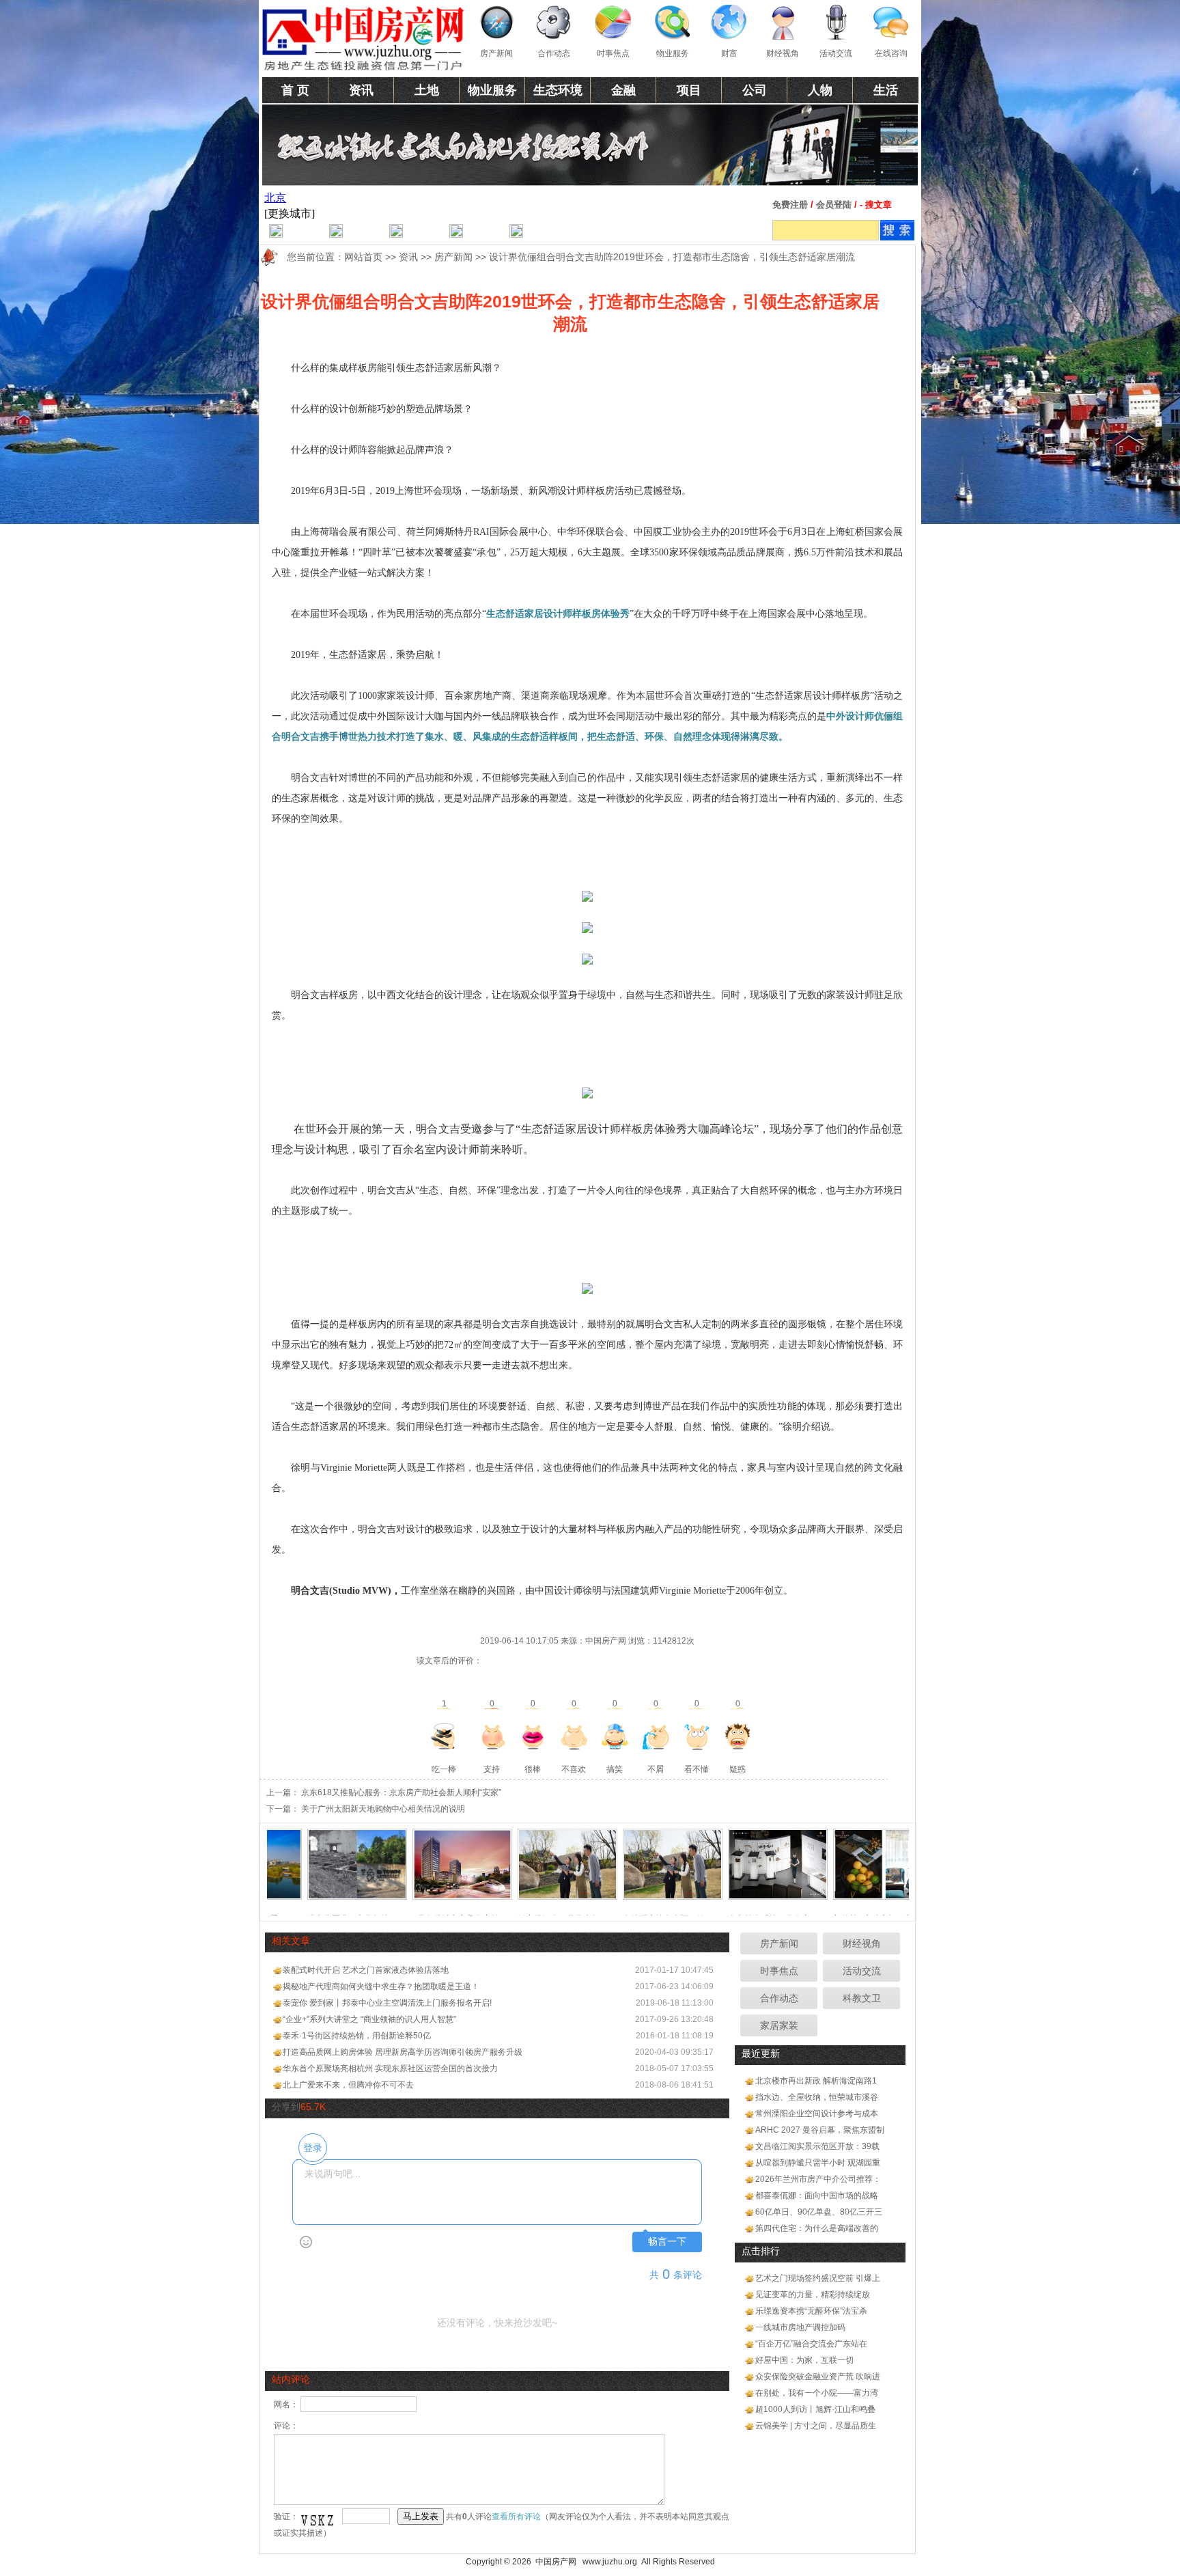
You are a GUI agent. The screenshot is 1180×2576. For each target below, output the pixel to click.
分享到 (286, 2107)
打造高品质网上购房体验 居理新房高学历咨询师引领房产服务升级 (403, 2052)
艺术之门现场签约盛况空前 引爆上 (818, 2278)
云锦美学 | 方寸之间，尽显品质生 (816, 2426)
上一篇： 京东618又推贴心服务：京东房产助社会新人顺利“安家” (384, 1792)
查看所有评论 (516, 2517)
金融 (623, 90)
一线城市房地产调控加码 (800, 2327)
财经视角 (783, 53)
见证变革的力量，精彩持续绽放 (813, 2295)
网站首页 (363, 257)
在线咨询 (891, 53)
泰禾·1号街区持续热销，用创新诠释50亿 (357, 2036)
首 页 (295, 90)
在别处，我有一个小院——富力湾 (817, 2393)
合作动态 (554, 53)
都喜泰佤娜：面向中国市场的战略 (817, 2196)
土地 (427, 90)
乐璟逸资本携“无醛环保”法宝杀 (811, 2311)
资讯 (361, 90)
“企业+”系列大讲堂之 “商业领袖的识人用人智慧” (369, 2019)
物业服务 (673, 53)
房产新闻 (496, 53)
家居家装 (779, 2025)
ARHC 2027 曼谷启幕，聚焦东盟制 (820, 2130)
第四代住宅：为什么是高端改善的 (817, 2228)
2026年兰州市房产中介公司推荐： (818, 2179)
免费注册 (790, 205)
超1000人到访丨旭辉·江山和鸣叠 (815, 2409)
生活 (886, 90)
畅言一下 (667, 2242)
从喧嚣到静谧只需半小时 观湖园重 (818, 2163)
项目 (689, 90)
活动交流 (836, 53)
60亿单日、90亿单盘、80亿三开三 (819, 2212)
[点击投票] (444, 1736)
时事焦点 (613, 53)
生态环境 (558, 90)
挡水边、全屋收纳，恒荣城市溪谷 (817, 2097)
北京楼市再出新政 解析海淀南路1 (816, 2081)
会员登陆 (834, 205)
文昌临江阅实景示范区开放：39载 (817, 2146)
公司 (755, 90)
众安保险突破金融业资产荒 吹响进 (818, 2377)
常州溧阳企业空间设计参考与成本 (817, 2114)
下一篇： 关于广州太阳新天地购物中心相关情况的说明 (366, 1809)
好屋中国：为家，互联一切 (804, 2360)
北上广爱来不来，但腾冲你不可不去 (348, 2085)
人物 (820, 90)
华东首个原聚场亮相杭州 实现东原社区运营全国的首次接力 (390, 2068)
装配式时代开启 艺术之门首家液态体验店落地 (366, 1970)
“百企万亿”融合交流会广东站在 (811, 2344)
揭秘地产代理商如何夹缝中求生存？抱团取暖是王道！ (381, 1986)
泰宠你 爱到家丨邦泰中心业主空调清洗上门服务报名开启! (387, 2003)
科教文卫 (862, 1998)
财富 (729, 53)
